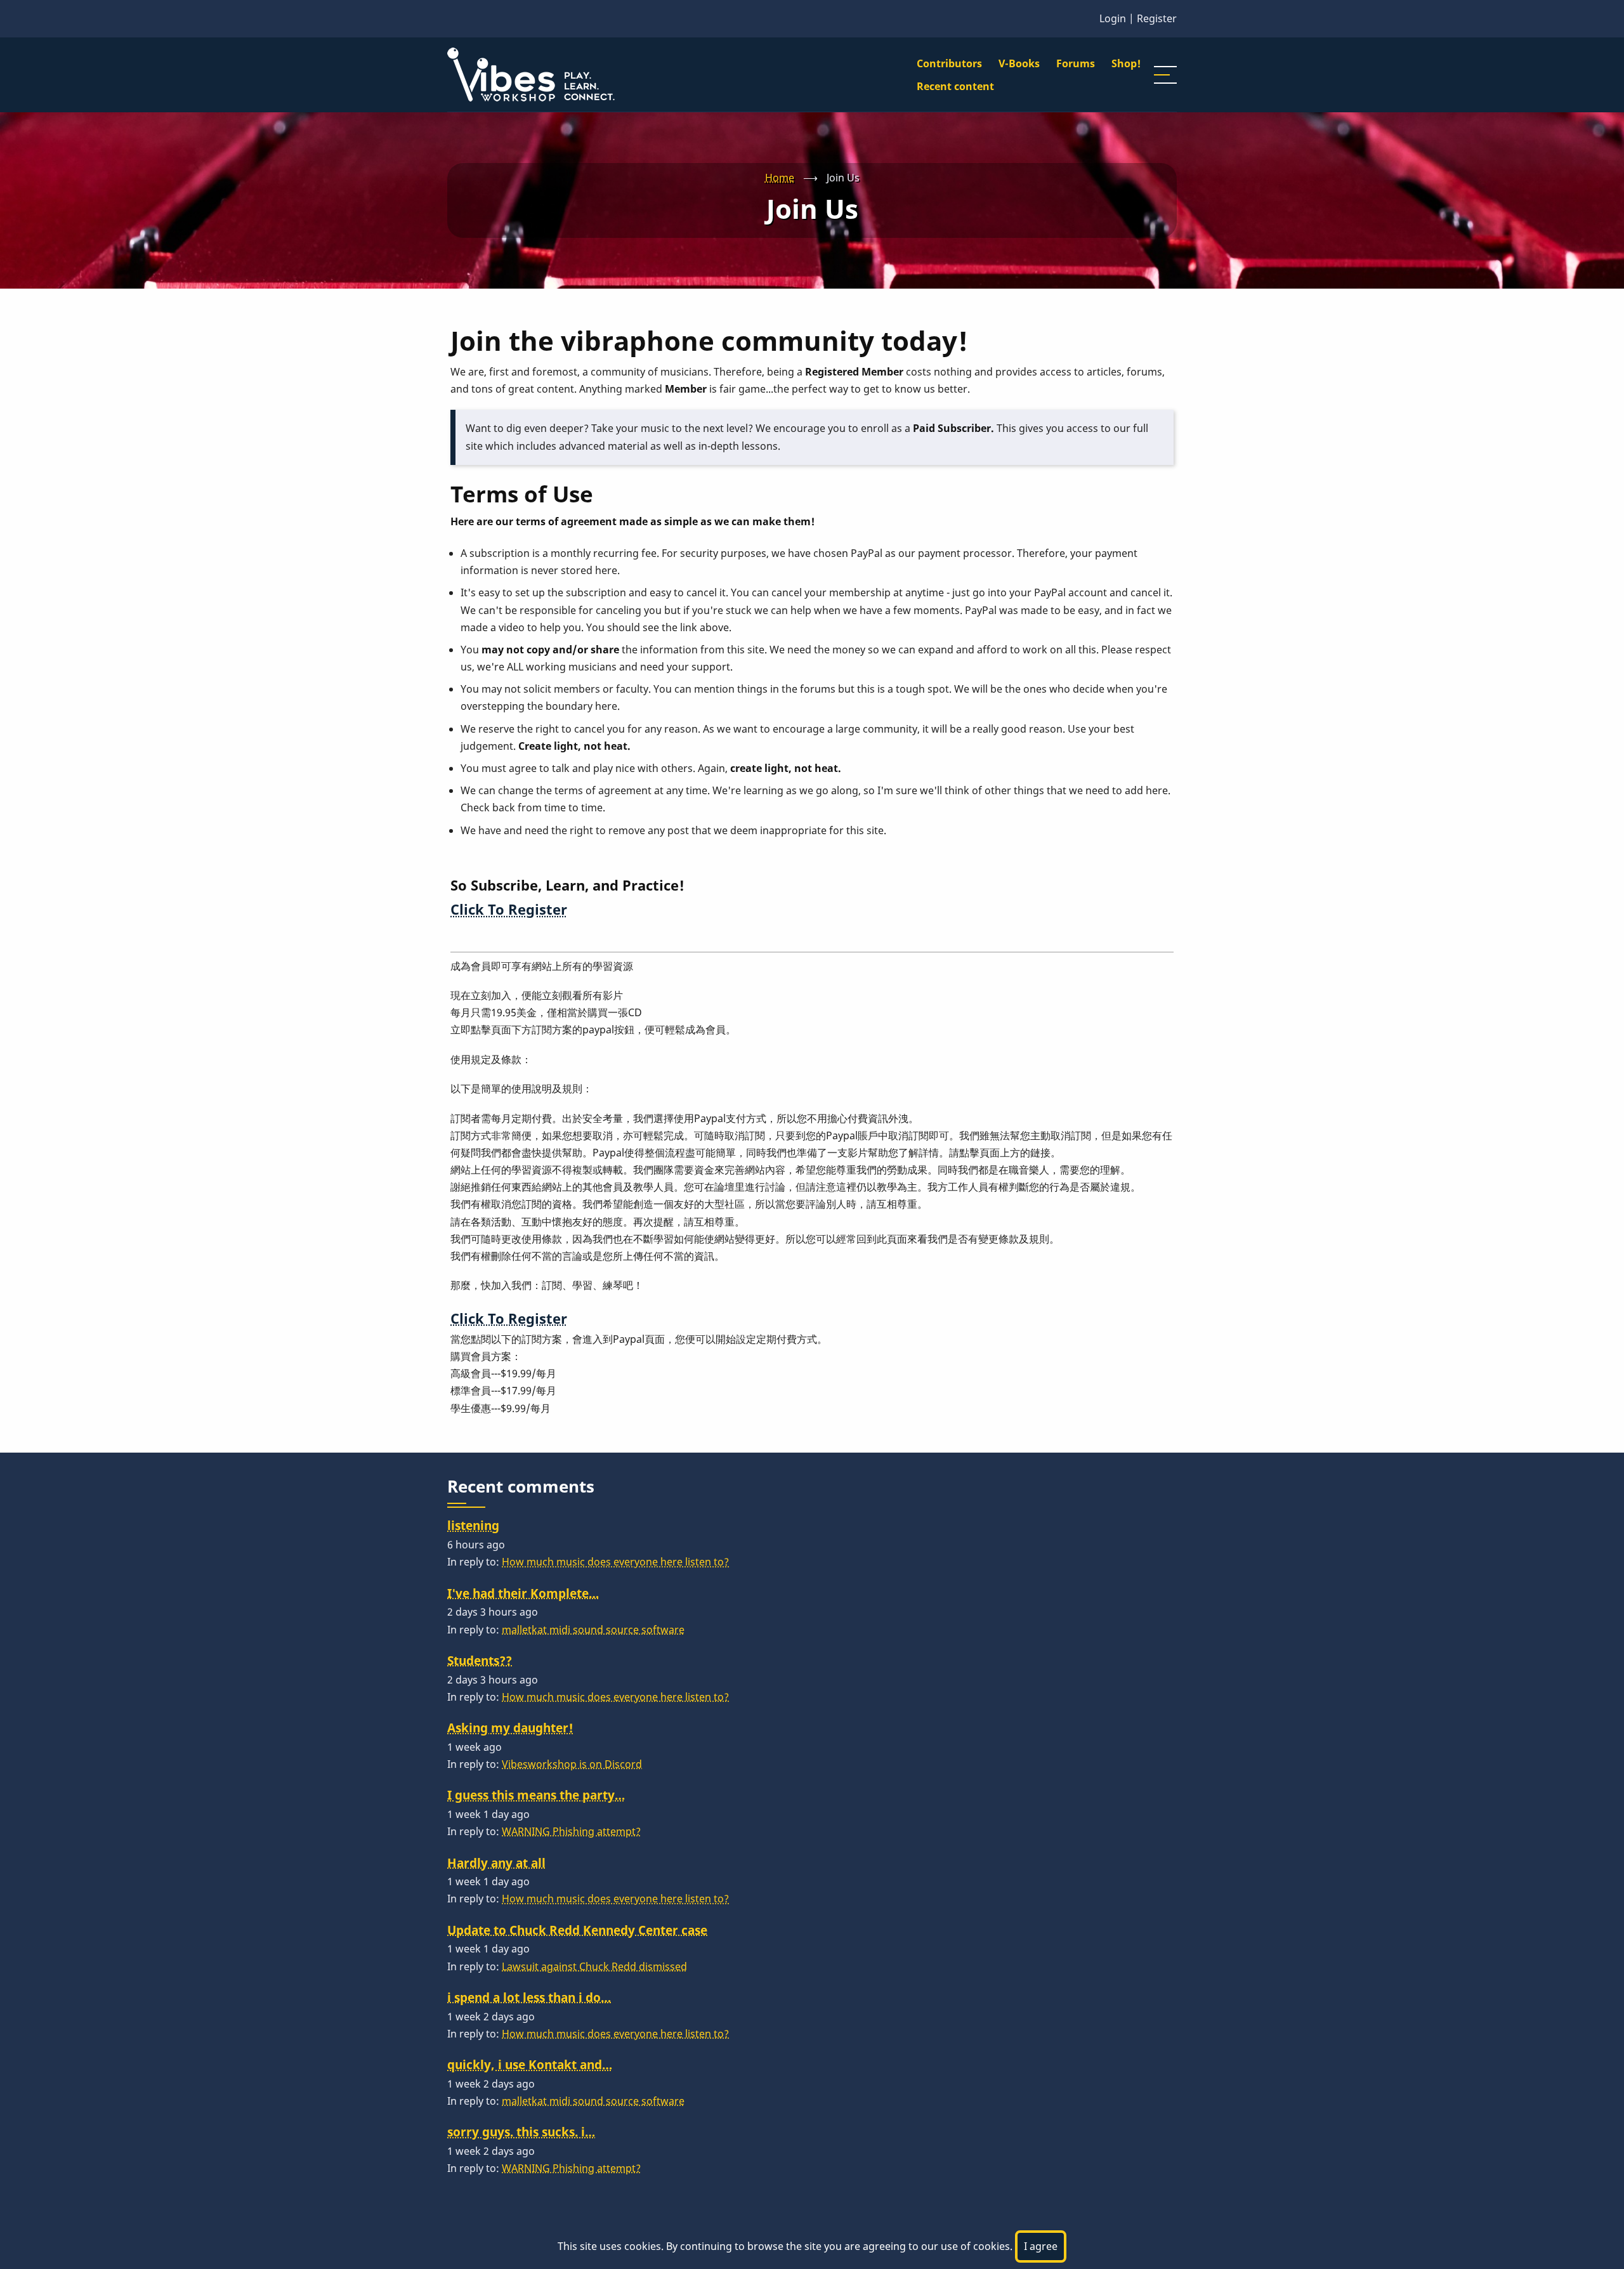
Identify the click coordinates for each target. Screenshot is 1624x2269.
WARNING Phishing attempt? (571, 1831)
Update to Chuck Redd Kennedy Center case (577, 1930)
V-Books (1019, 63)
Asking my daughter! (510, 1728)
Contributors (949, 63)
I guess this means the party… (536, 1795)
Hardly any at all (496, 1863)
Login (1113, 18)
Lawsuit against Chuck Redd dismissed (594, 1966)
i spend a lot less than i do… (529, 1997)
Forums (1076, 63)
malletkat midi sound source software (593, 1630)
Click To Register (509, 909)
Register (1157, 18)
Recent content (955, 86)
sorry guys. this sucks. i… (521, 2132)
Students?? (480, 1660)
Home (780, 178)
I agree (1041, 2246)
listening (473, 1525)
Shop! (1126, 63)
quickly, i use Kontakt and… (530, 2064)
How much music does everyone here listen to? (615, 1562)
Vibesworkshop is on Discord (572, 1764)
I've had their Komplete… (523, 1593)
